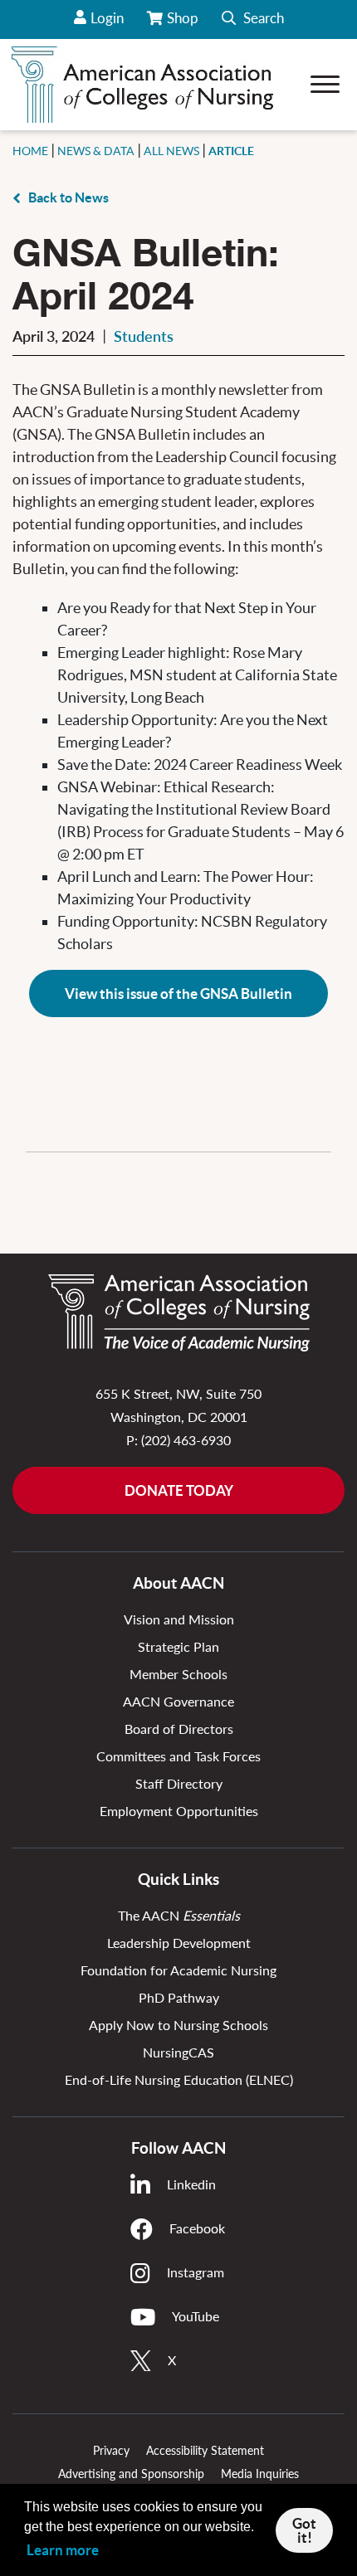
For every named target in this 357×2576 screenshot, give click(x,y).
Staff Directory (179, 1783)
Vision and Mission (179, 1619)
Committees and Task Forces (178, 1756)
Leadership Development (179, 1943)
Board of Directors (179, 1729)
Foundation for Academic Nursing (178, 1970)
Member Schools (178, 1674)
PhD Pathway (179, 1997)
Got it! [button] (304, 2530)
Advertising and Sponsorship (131, 2474)
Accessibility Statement (205, 2450)
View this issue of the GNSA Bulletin (178, 993)
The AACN (179, 1915)
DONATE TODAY (179, 1490)
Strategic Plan (178, 1646)
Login (107, 18)
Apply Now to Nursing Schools (178, 2025)
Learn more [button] (63, 2550)
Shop (184, 24)
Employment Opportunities (179, 1811)
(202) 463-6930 (186, 1440)
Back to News (68, 197)
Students (144, 336)
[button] (253, 19)
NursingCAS (178, 2052)
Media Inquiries (260, 2474)
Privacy (111, 2450)
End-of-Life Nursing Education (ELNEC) (179, 2079)
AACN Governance (178, 1701)
